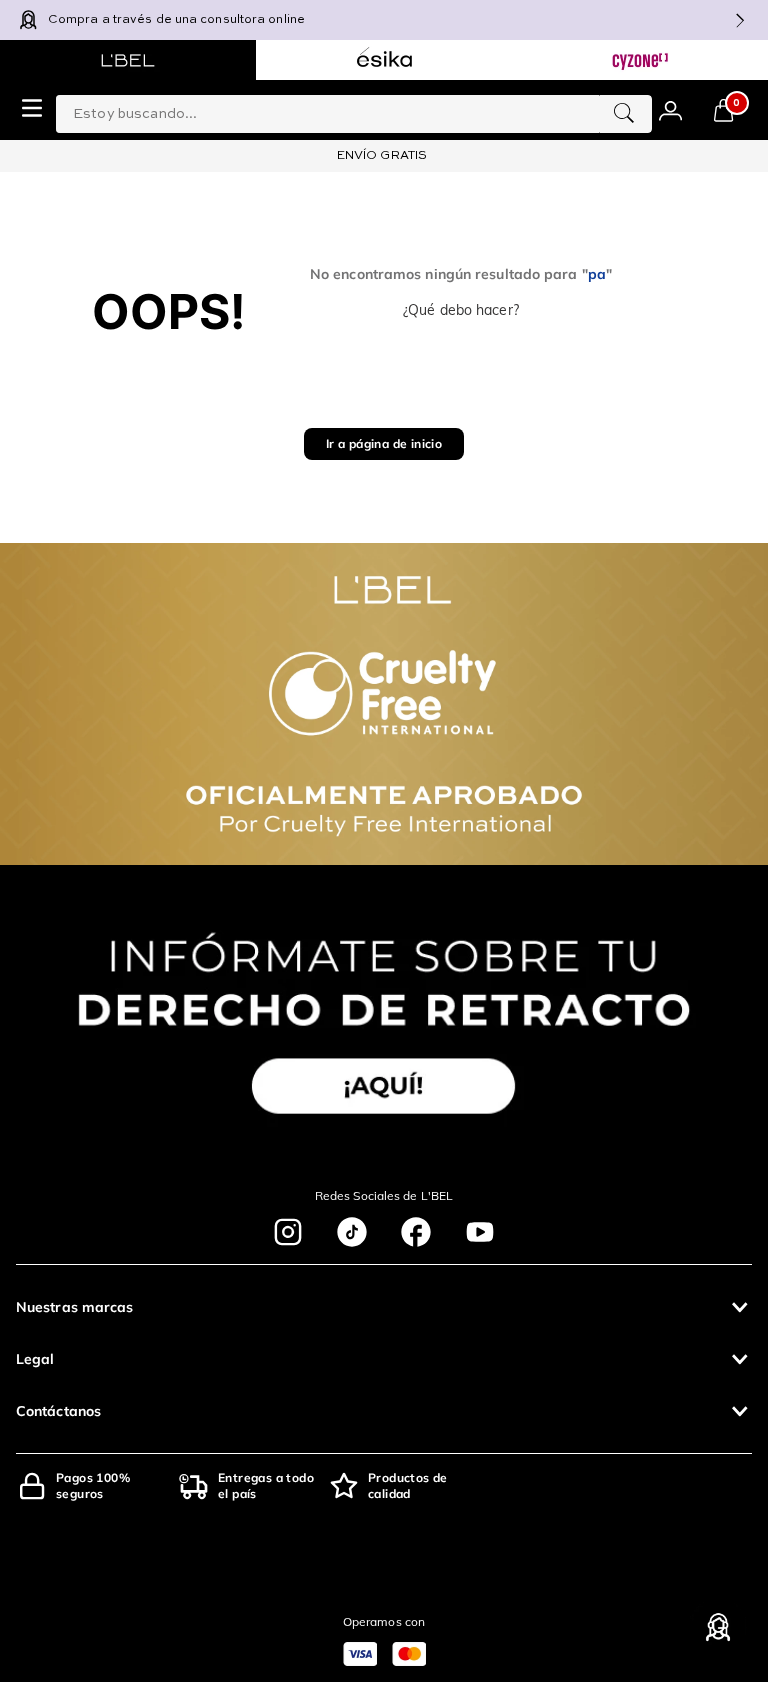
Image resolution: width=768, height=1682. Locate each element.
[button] (384, 1307)
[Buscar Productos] (624, 114)
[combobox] (354, 110)
